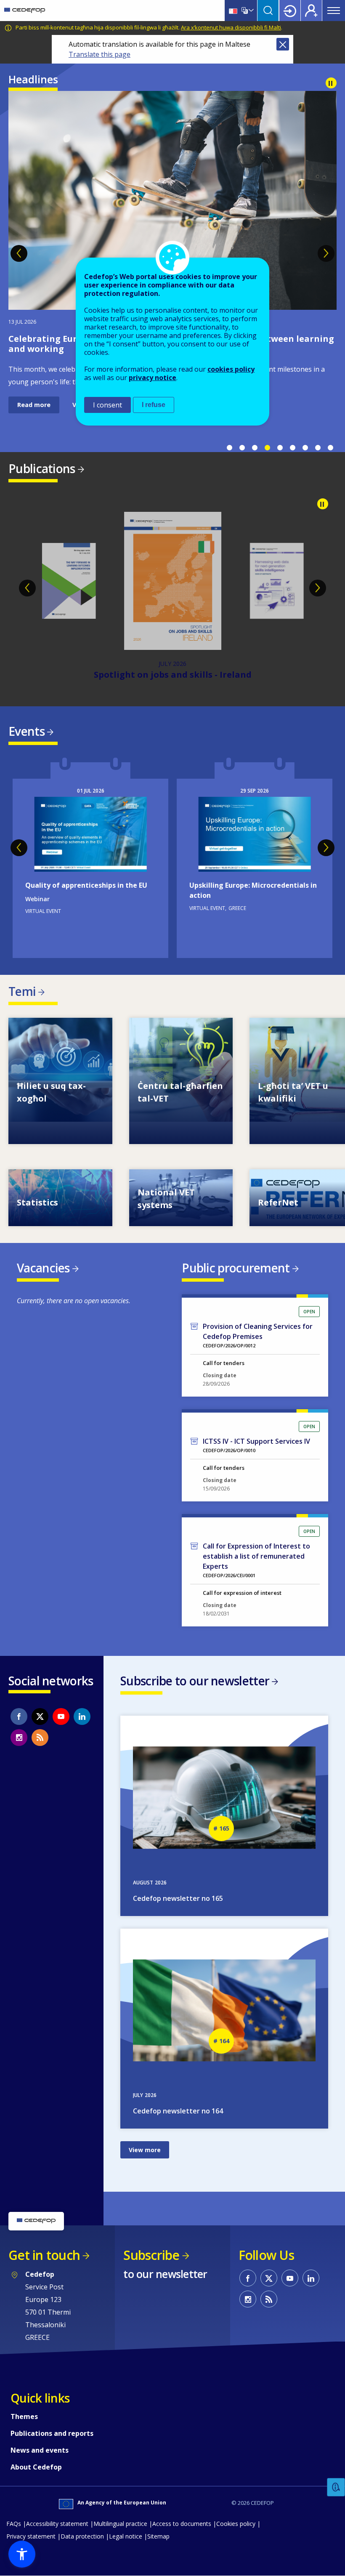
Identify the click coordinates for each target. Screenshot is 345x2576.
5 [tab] (280, 448)
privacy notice (153, 378)
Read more (34, 382)
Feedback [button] (336, 2487)
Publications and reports (52, 2433)
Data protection (82, 2536)
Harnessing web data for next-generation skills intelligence (172, 675)
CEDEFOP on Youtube (61, 1716)
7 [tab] (305, 448)
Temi (22, 991)
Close (283, 44)
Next (326, 253)
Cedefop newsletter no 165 (178, 1898)
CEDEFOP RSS (40, 1738)
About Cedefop (36, 2467)
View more (60, 1081)
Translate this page (100, 54)
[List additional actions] (250, 11)
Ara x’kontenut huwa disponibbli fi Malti (231, 27)
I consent (107, 405)
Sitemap (158, 2536)
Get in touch (44, 2255)
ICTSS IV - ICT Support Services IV (256, 1441)
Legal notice (126, 2536)
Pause (331, 83)
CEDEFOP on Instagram (19, 1738)
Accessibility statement (57, 2524)
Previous (19, 253)
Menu (334, 11)
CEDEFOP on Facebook (19, 1716)
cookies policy (231, 369)
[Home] (25, 11)
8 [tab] (318, 448)
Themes (24, 2416)
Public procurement (236, 1268)
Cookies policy (236, 2524)
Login (290, 11)
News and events (40, 2450)
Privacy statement (31, 2536)
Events (27, 731)
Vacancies (43, 1268)
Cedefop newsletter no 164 (178, 2111)
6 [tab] (292, 448)
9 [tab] (330, 448)
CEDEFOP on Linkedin (82, 1716)
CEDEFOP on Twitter (40, 1716)
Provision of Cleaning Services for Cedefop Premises (258, 1331)
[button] (22, 2554)
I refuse (154, 405)
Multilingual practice (120, 2524)
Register (311, 11)
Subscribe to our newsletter (195, 1681)
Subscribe (151, 2255)
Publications (42, 468)
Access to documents (182, 2524)
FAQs (14, 2524)
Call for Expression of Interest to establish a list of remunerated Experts (256, 1556)
